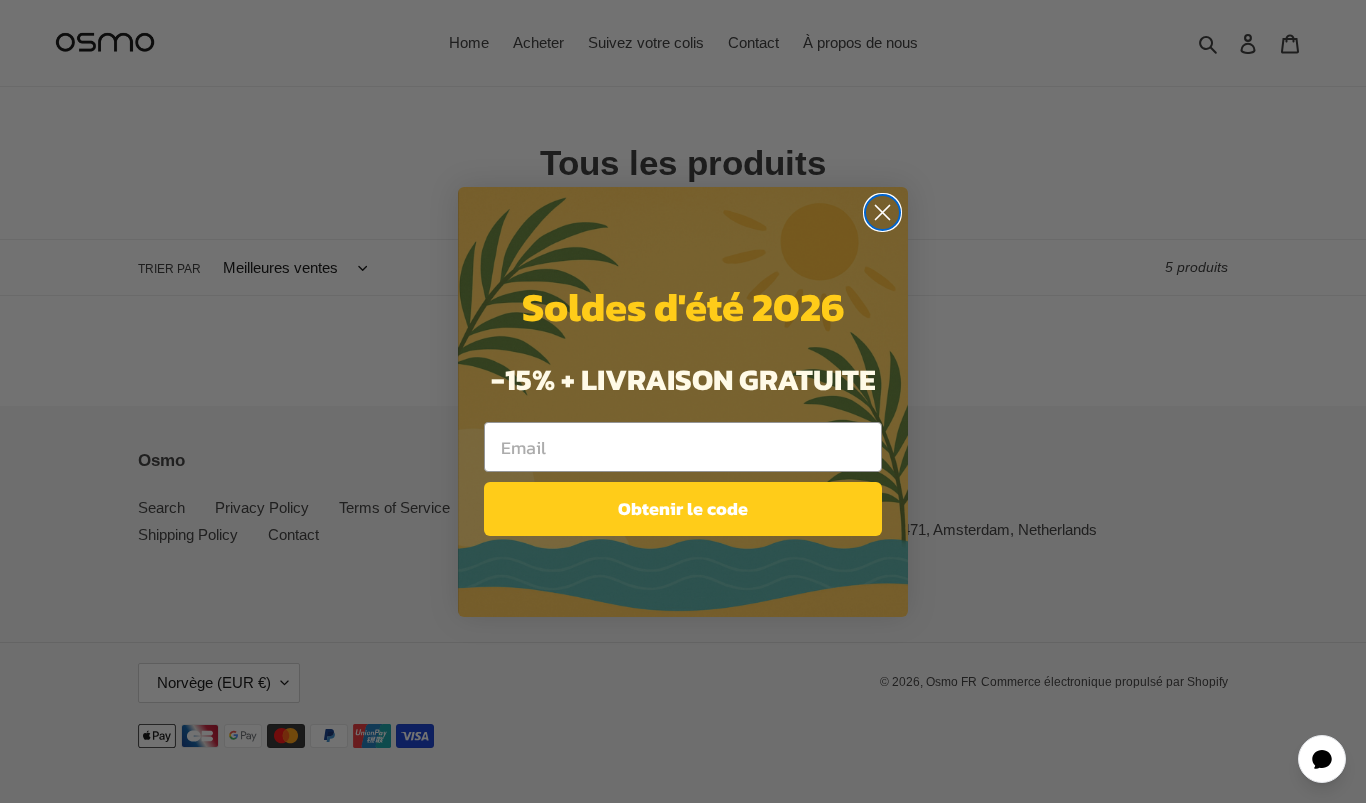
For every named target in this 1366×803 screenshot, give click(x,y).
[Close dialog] (882, 212)
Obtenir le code (683, 508)
